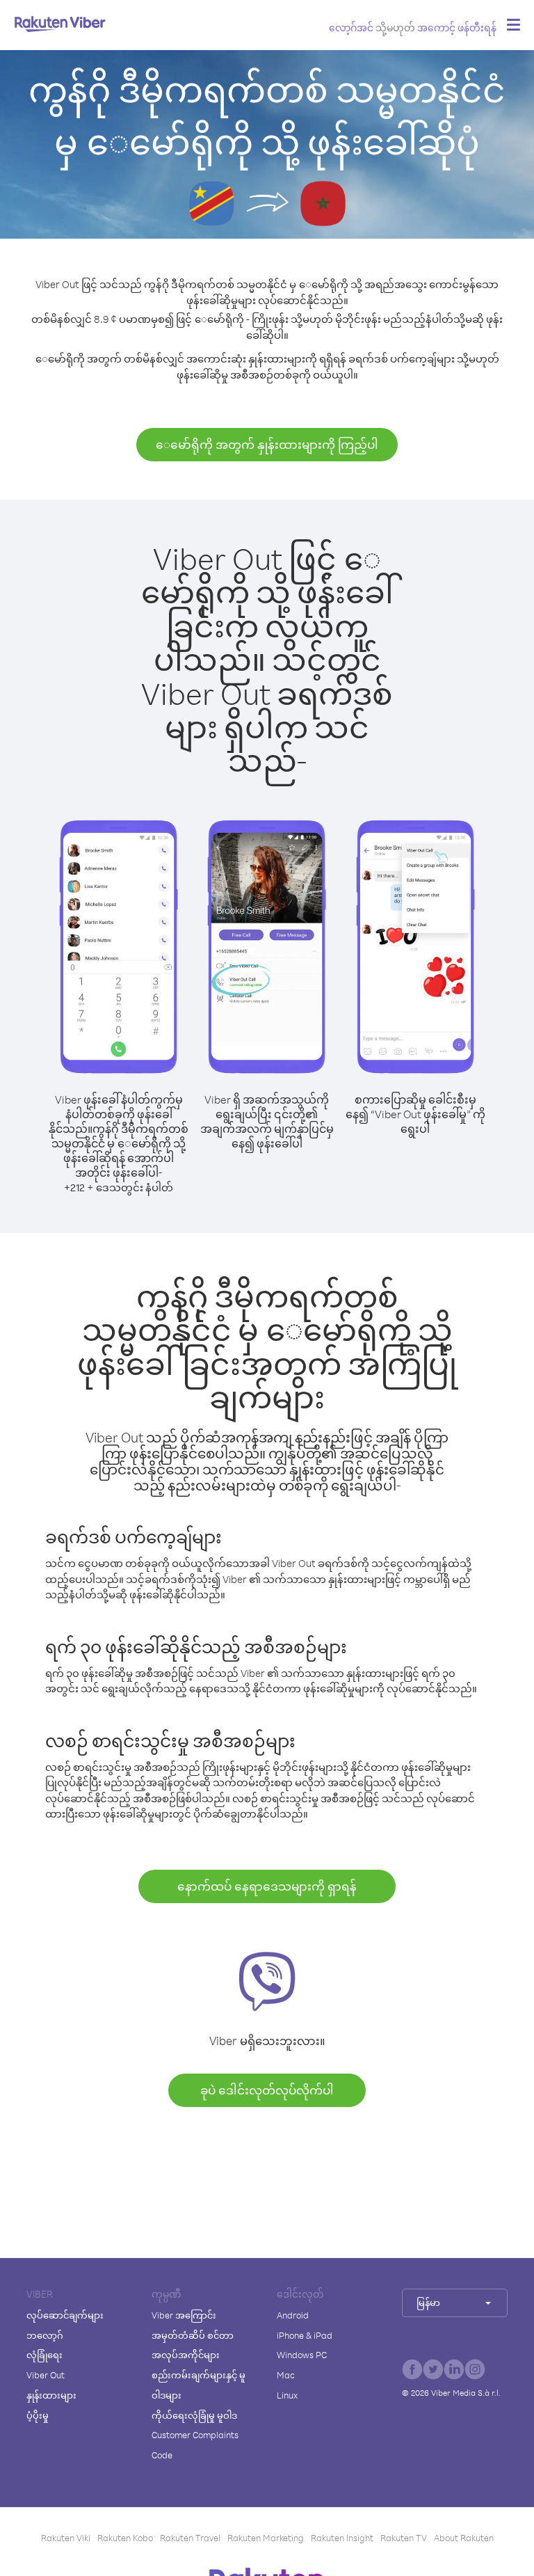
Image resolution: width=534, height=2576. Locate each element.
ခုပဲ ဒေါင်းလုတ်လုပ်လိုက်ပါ (267, 2090)
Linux (287, 2395)
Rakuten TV (404, 2538)
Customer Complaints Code (195, 2445)
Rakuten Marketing (266, 2538)
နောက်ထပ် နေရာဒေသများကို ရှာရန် (267, 1886)
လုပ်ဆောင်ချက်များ (65, 2315)
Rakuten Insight (342, 2538)
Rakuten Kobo (125, 2538)
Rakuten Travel (190, 2538)
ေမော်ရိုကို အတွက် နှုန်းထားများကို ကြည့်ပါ (267, 444)
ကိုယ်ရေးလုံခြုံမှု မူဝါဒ (194, 2415)
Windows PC (302, 2355)
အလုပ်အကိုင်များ (186, 2355)
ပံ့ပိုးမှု (38, 2415)
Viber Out (46, 2375)
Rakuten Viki (66, 2538)
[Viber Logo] (60, 24)
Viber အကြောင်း (184, 2315)
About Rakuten (464, 2538)
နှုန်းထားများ (51, 2395)
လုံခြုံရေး (44, 2355)
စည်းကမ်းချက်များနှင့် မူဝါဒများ (199, 2385)
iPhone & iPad (305, 2335)
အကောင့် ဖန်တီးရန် (457, 27)
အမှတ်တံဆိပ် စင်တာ (193, 2335)
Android (293, 2315)
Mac (286, 2375)
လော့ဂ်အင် (351, 27)
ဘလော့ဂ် (45, 2335)
